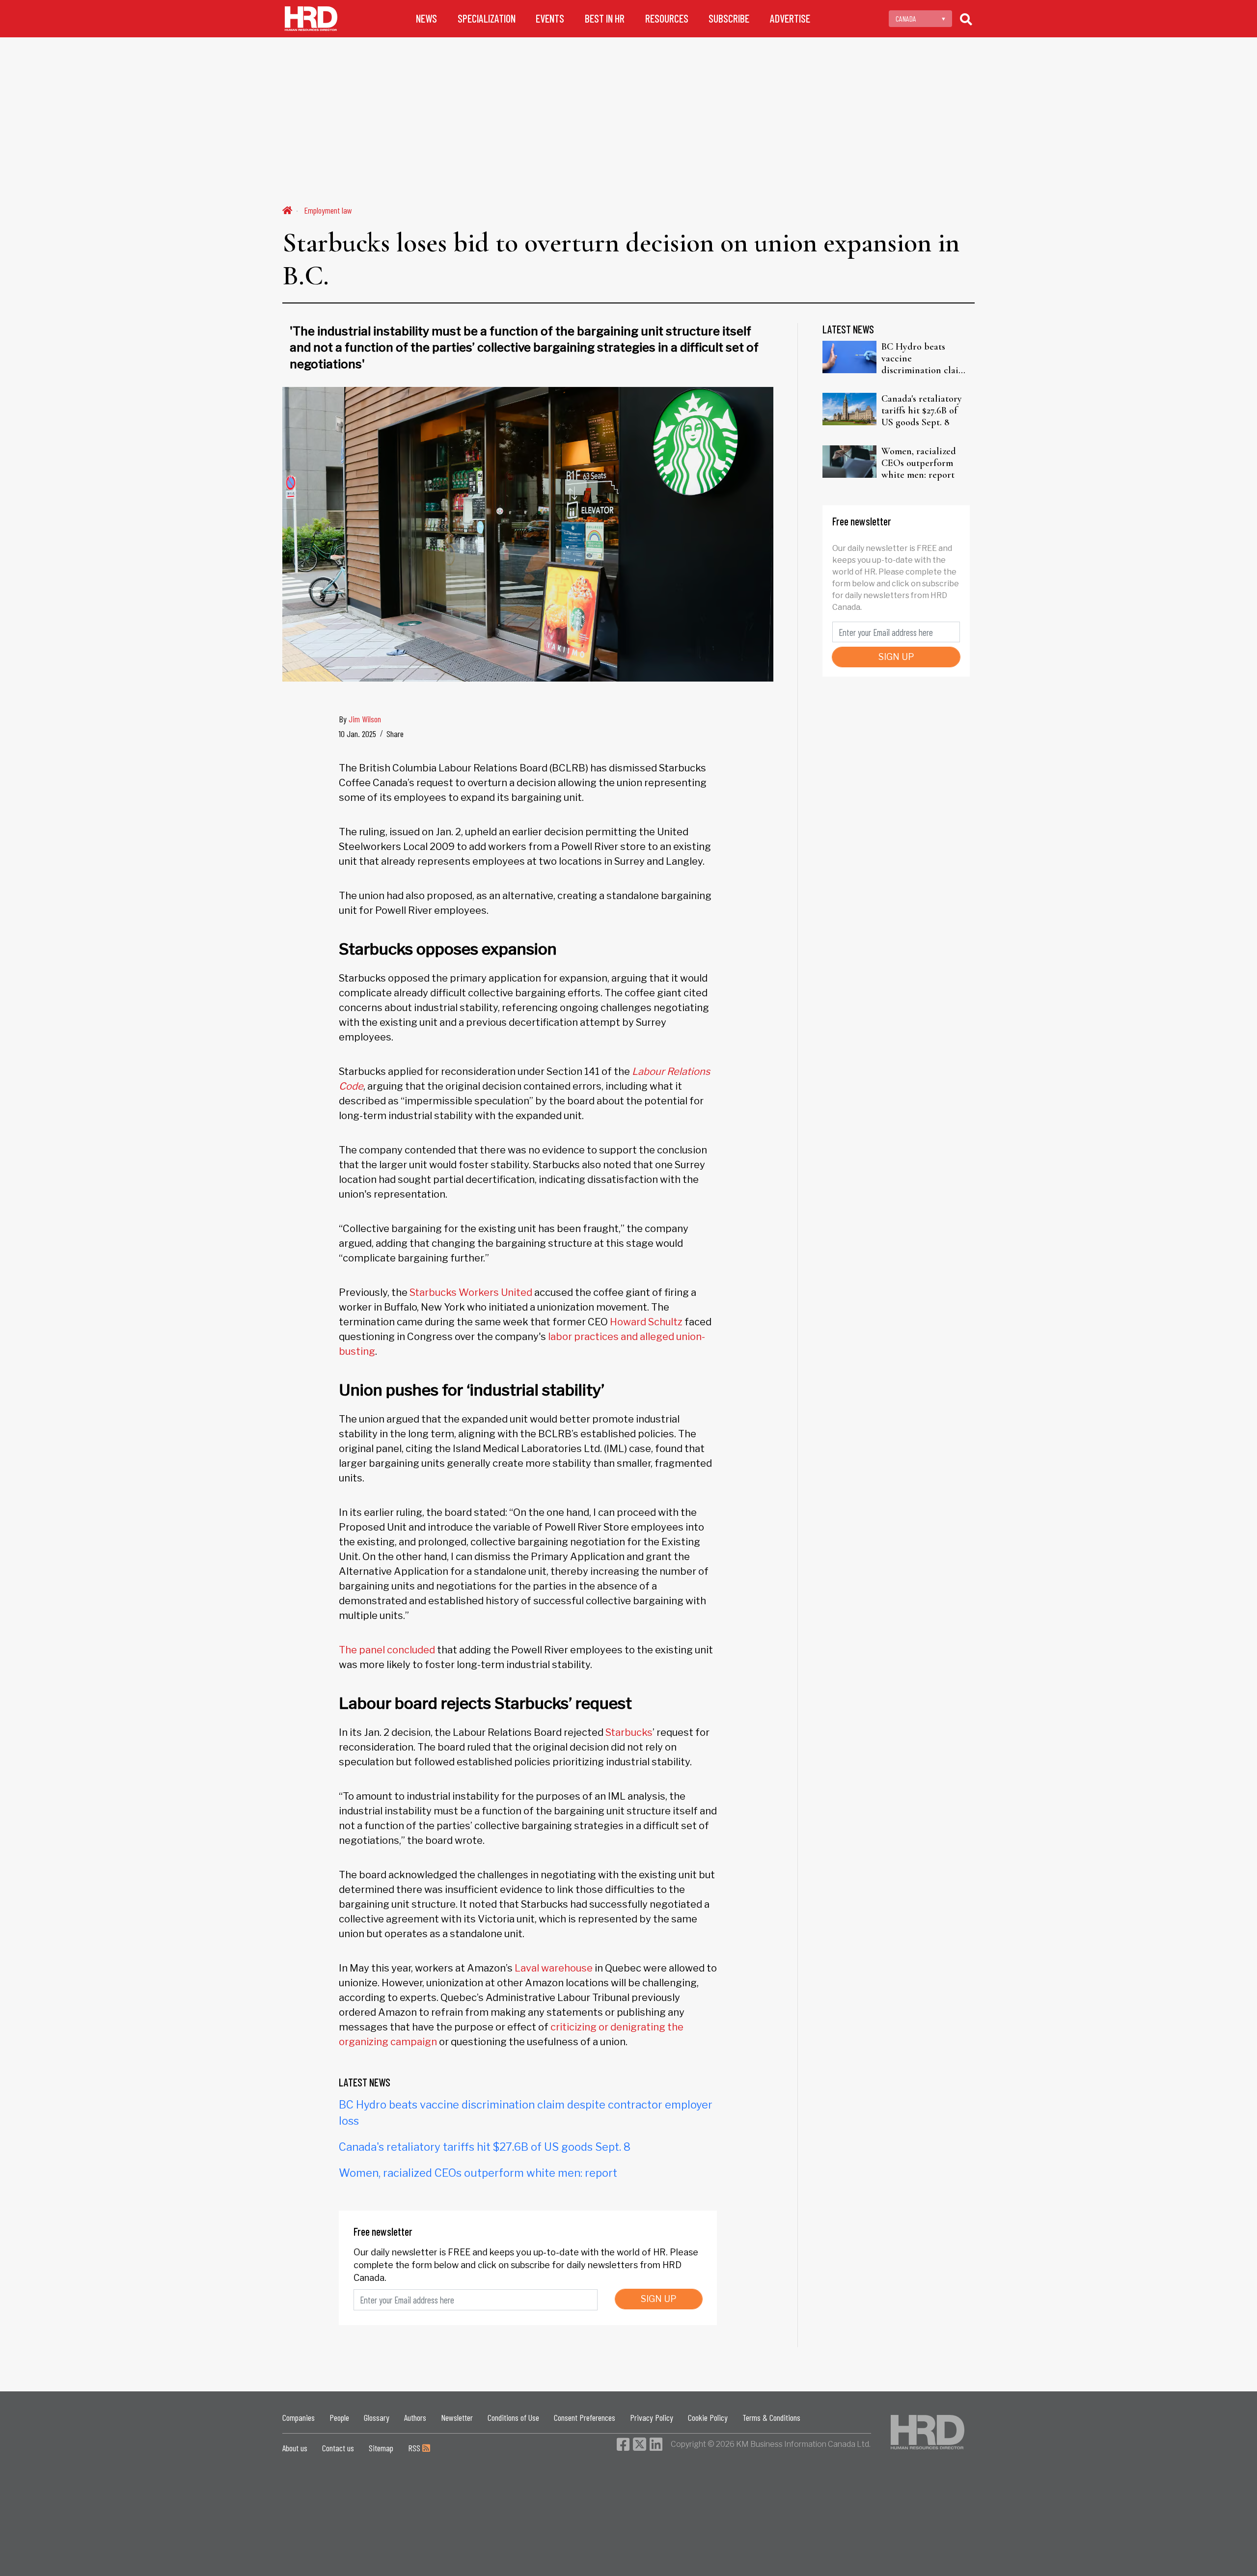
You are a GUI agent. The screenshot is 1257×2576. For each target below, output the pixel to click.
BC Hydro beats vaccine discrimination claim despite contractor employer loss (924, 358)
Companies (299, 2417)
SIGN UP (659, 2299)
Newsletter (457, 2417)
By (360, 719)
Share (395, 734)
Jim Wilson (365, 719)
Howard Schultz (646, 1322)
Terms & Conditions (771, 2417)
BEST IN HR (605, 18)
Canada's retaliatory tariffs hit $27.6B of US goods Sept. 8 (485, 2147)
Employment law (328, 210)
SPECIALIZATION (487, 18)
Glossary (377, 2417)
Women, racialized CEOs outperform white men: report (478, 2173)
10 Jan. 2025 (357, 734)
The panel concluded (387, 1650)
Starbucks (629, 1732)
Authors (415, 2417)
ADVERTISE (790, 18)
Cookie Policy (708, 2417)
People (339, 2417)
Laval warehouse (554, 1968)
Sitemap (381, 2448)
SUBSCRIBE (729, 18)
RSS (415, 2448)
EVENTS (550, 18)
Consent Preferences (585, 2417)
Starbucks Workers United (471, 1292)
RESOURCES (667, 18)
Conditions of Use (513, 2417)
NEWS (426, 18)
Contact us (338, 2448)
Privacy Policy (652, 2417)
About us (295, 2448)
